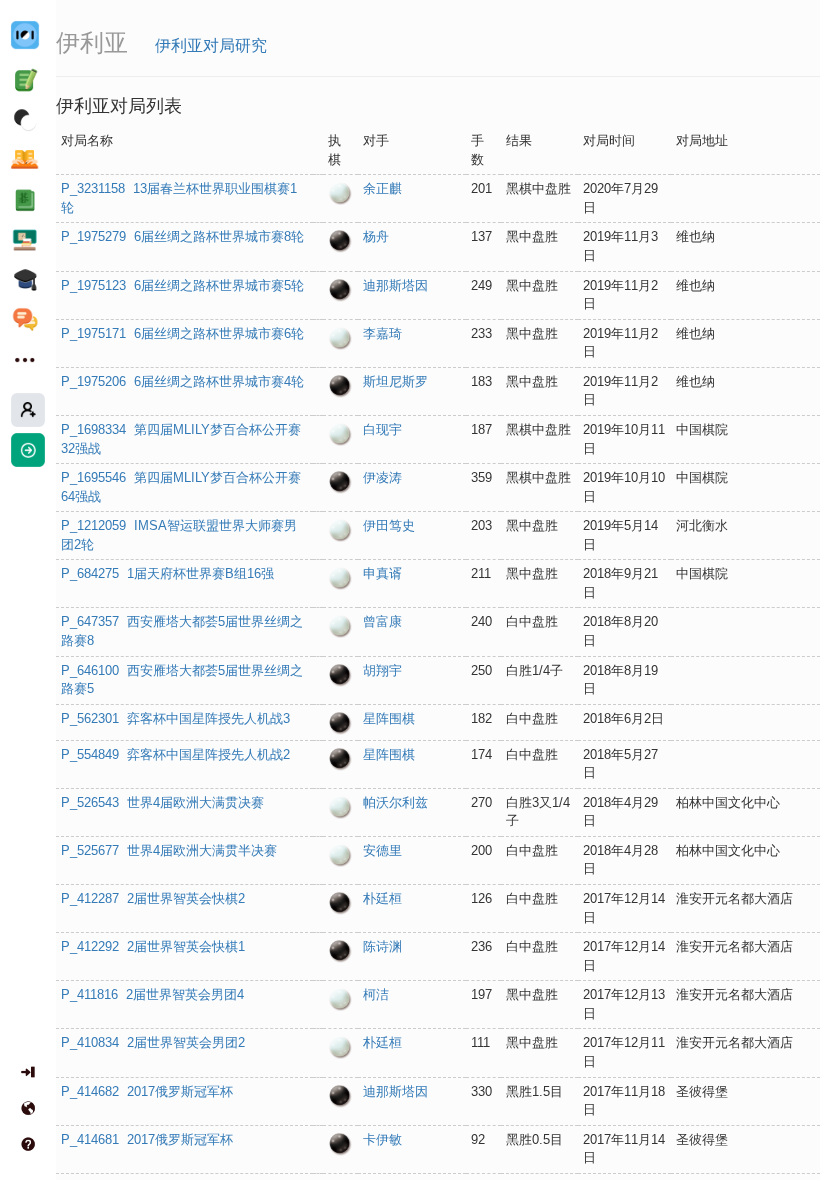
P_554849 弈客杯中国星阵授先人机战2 (175, 754)
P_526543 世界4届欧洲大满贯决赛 (162, 802)
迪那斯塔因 (395, 285)
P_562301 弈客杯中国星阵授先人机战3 (175, 718)
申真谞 (382, 573)
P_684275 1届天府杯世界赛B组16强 (167, 573)
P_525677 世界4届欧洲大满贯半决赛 (169, 850)
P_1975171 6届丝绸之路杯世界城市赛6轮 (182, 333)
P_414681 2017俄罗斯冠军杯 (147, 1139)
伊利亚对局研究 (211, 45)
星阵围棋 (389, 718)
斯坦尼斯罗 (395, 381)
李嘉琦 (382, 333)
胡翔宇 (382, 670)
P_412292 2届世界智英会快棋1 (153, 946)
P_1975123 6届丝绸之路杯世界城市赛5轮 (182, 285)
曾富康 (382, 621)
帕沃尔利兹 (395, 802)
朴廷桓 (382, 898)
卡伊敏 (382, 1139)
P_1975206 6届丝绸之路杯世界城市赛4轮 (182, 381)
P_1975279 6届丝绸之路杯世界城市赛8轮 (182, 236)
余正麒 (382, 188)
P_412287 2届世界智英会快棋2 (153, 898)
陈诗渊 (382, 946)
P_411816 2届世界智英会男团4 (152, 994)
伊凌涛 (382, 477)
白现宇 (382, 429)
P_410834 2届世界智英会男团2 (153, 1042)
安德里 (382, 850)
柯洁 (376, 994)
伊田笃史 (389, 525)
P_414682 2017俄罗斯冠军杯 (147, 1091)
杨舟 (376, 236)
